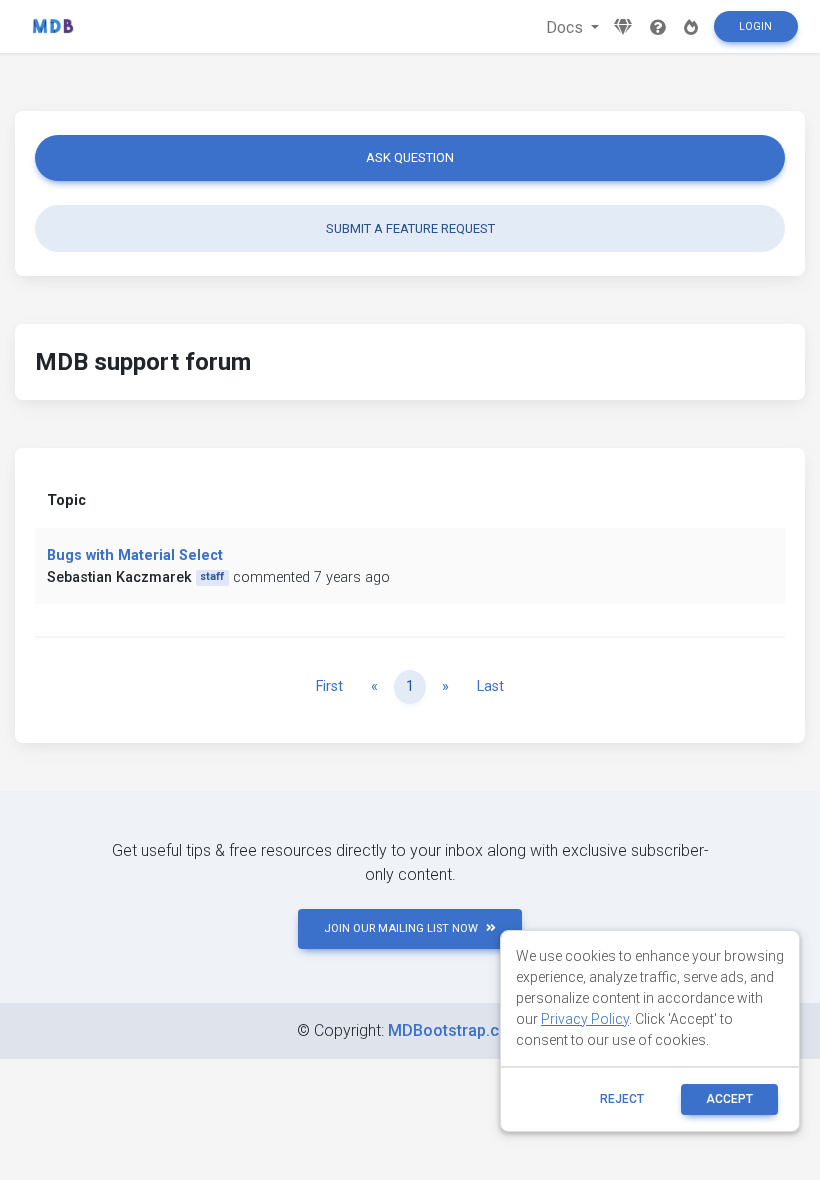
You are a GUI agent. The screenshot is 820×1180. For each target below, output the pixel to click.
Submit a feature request (410, 228)
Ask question (410, 157)
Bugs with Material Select (135, 555)
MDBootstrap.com (455, 1030)
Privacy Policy (585, 1019)
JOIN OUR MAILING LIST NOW (401, 928)
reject (622, 1099)
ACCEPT (729, 1099)
